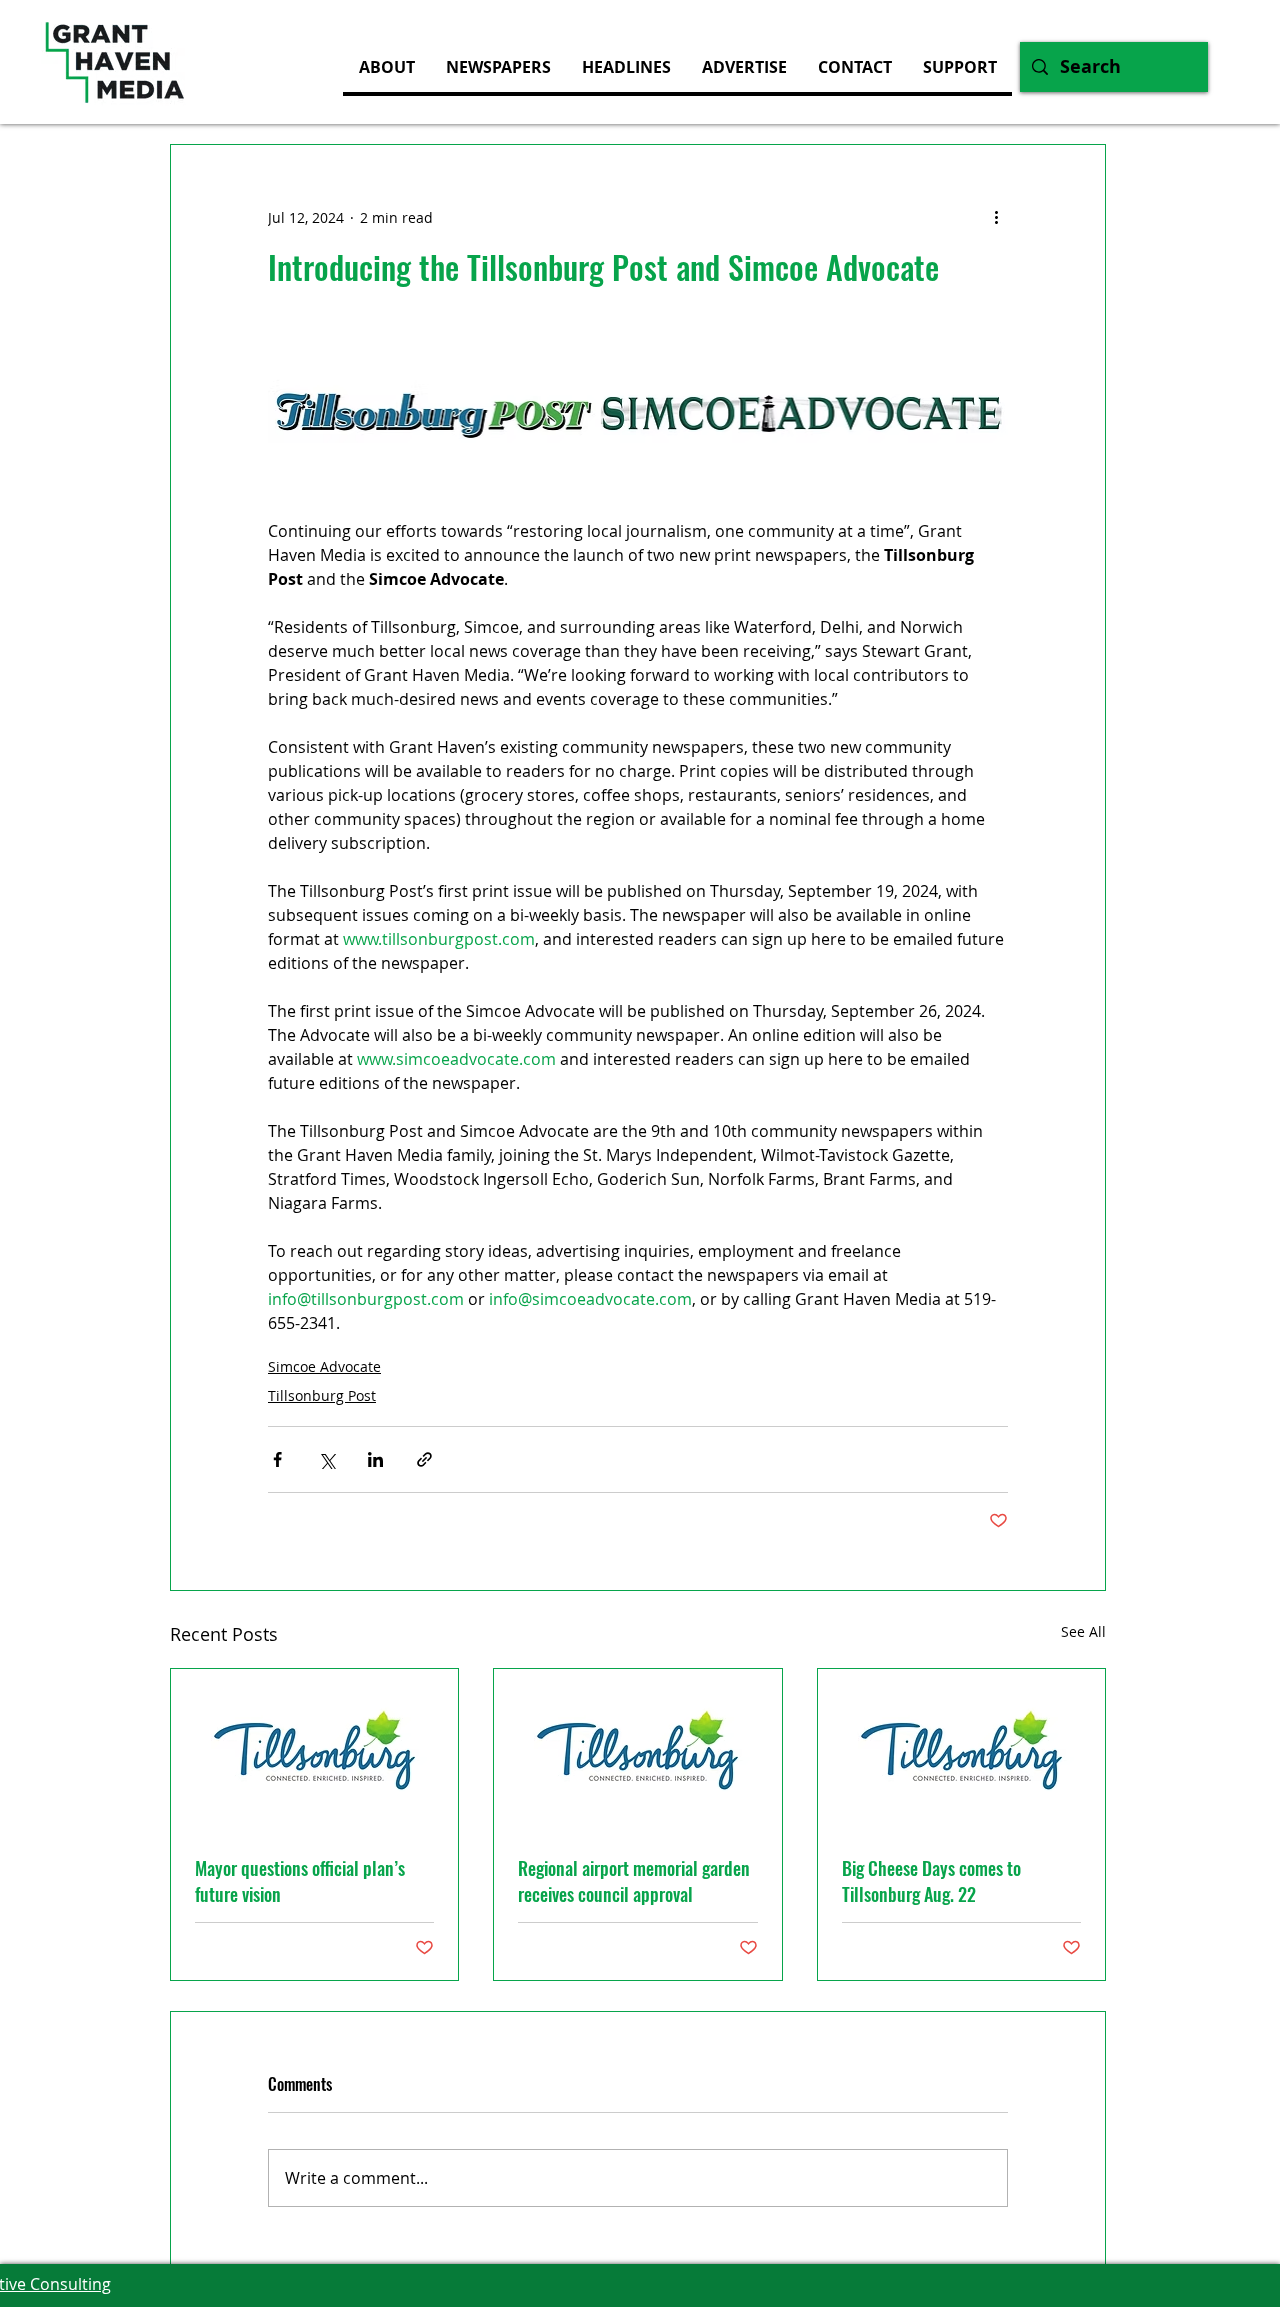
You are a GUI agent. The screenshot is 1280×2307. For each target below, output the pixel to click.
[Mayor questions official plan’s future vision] (314, 1750)
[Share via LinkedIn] (375, 1459)
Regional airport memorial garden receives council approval (634, 1881)
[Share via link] (424, 1459)
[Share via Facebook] (277, 1459)
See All (1083, 1631)
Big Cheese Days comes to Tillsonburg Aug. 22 (931, 1881)
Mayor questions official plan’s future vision (300, 1881)
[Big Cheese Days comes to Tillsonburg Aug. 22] (961, 1750)
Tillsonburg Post (322, 1395)
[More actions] (996, 217)
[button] (744, 67)
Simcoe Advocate (324, 1366)
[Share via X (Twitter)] (326, 1459)
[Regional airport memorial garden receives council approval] (637, 1750)
